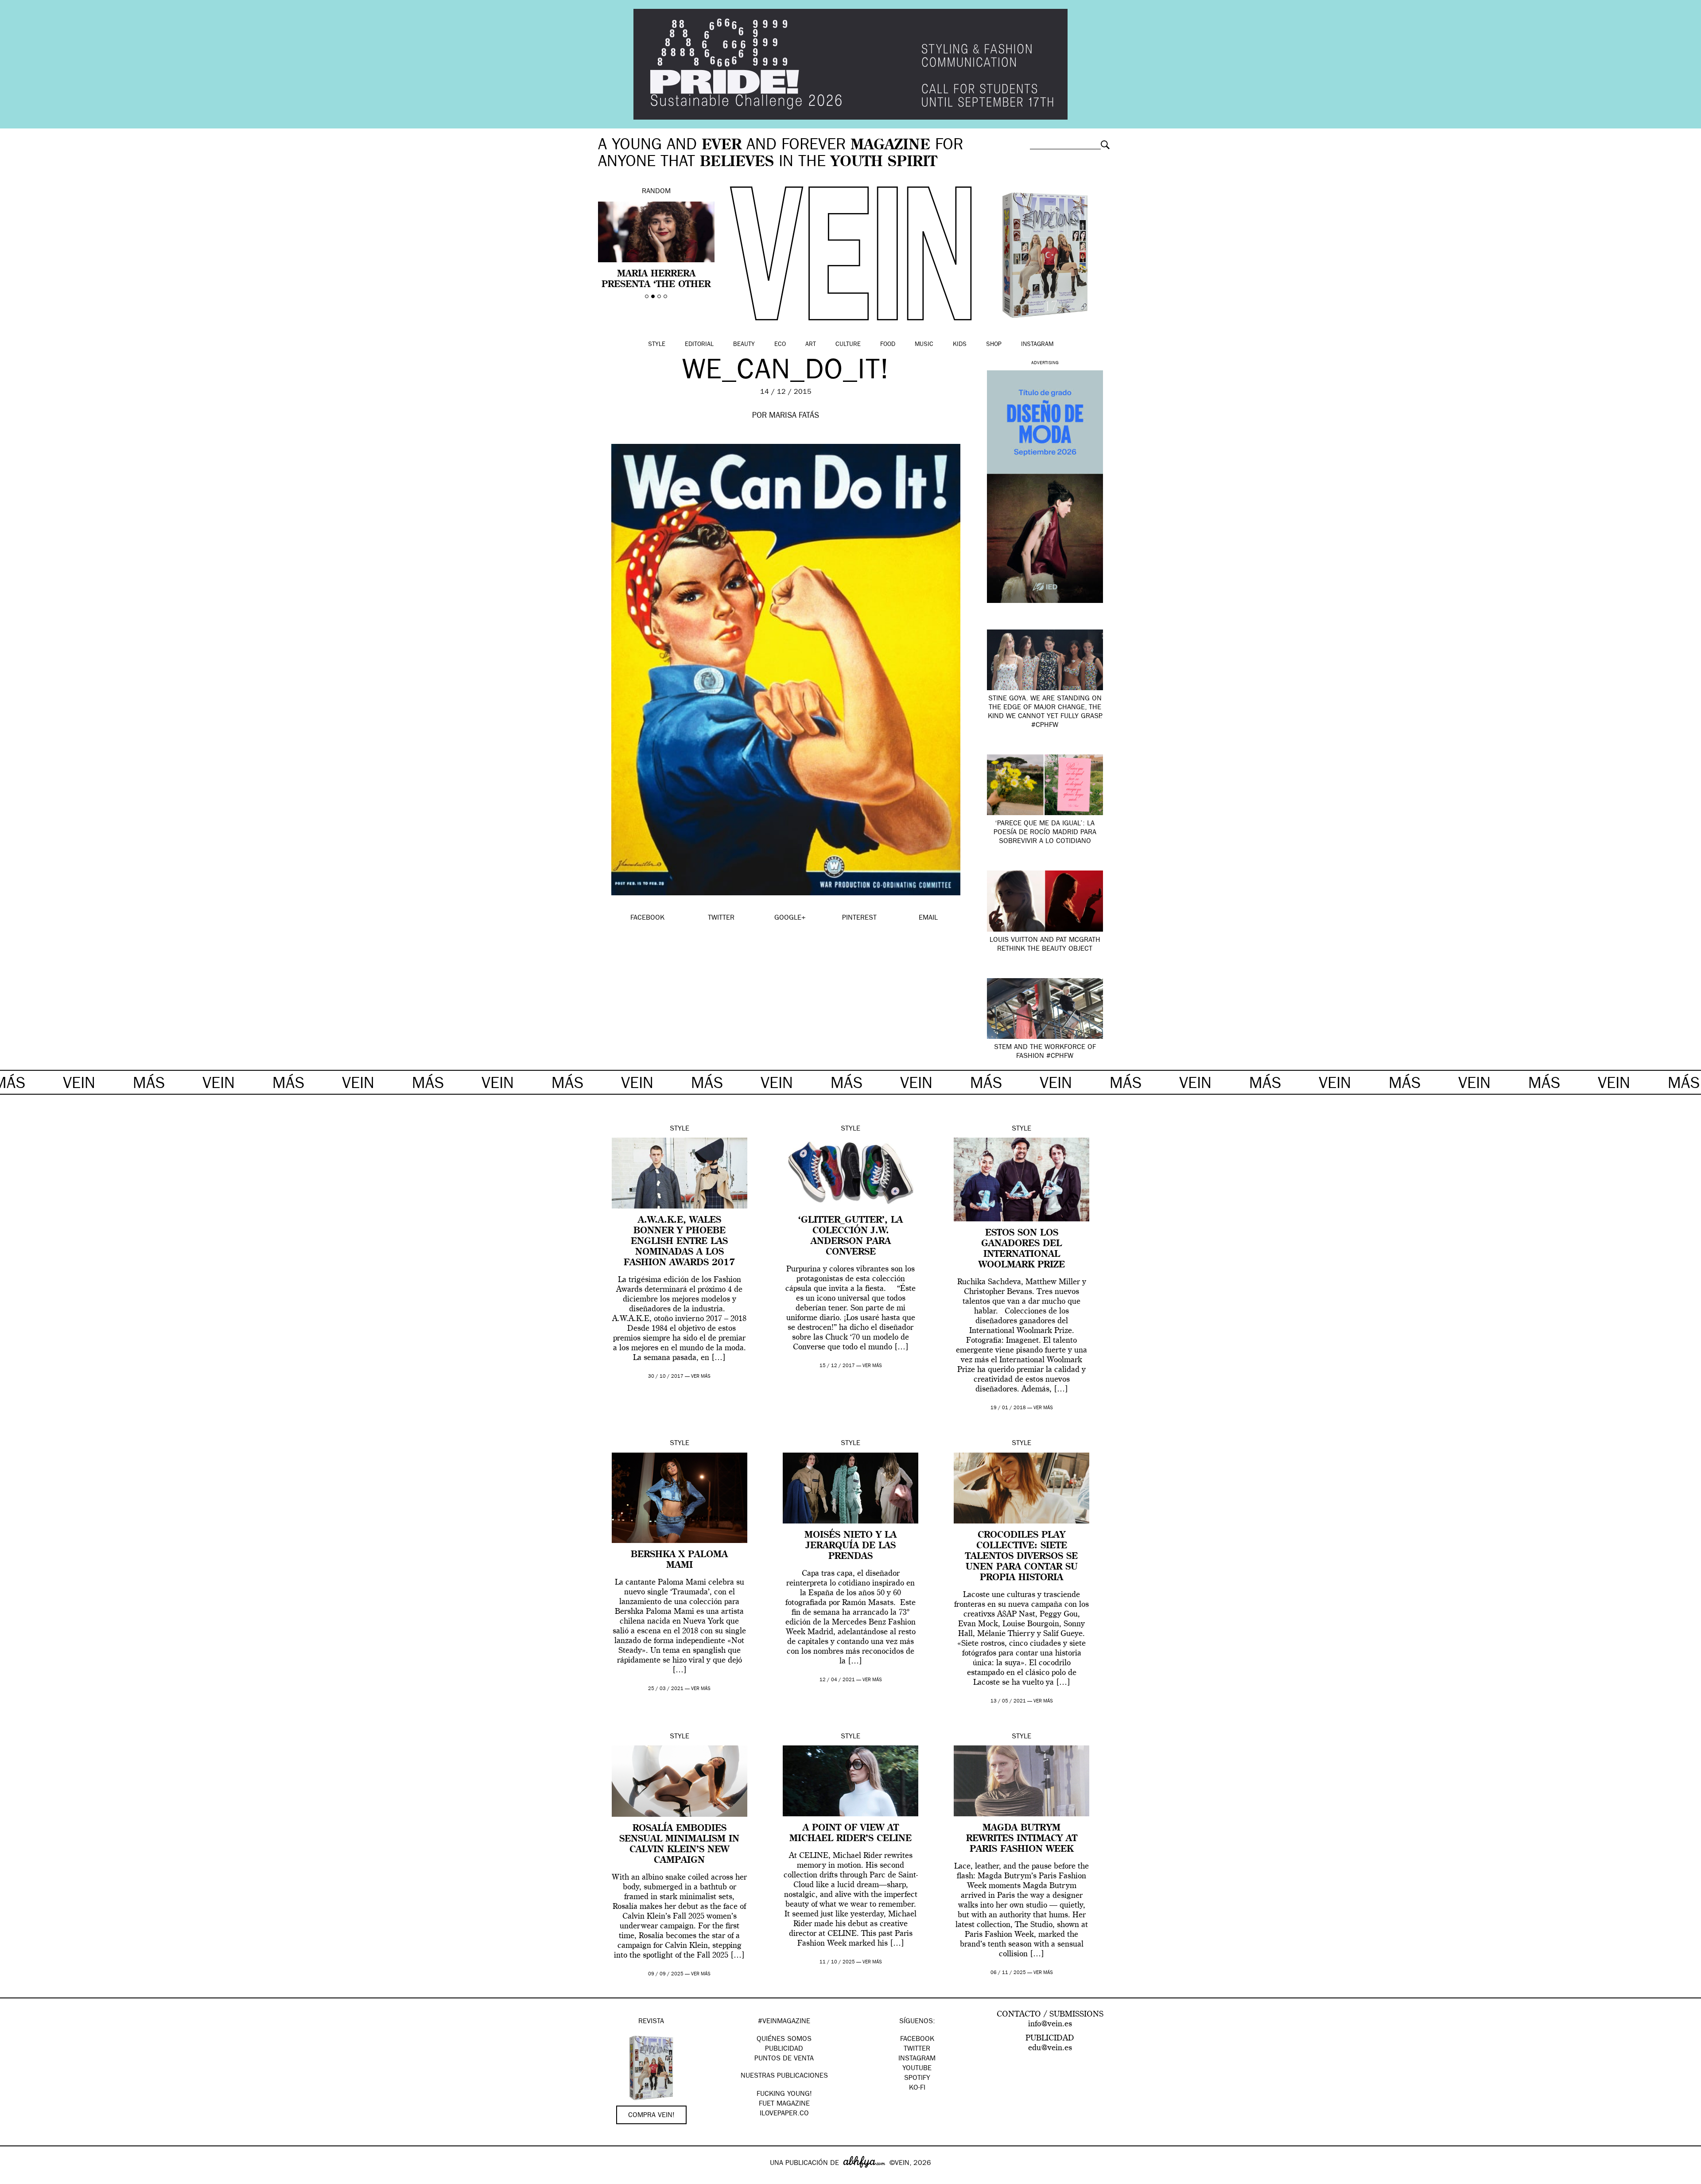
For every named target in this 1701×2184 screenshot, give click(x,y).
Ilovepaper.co (784, 2114)
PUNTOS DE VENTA (784, 2059)
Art (811, 345)
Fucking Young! (784, 2095)
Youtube (917, 2069)
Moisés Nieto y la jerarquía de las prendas (850, 1546)
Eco (780, 345)
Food (888, 345)
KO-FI (917, 2088)
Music (924, 345)
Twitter (917, 2049)
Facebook (917, 2040)
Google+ (16, 2178)
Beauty (744, 345)
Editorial (699, 345)
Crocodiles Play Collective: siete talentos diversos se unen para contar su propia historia (1021, 1557)
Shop (994, 345)
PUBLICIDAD (784, 2049)
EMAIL (928, 918)
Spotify (917, 2079)
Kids (960, 345)
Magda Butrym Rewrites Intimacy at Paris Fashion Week (1022, 1839)
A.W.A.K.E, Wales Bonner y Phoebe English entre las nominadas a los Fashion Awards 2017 (679, 1242)
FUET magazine (784, 2104)
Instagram (1037, 345)
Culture (848, 345)
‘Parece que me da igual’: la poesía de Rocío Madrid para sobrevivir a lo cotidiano (1045, 833)
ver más (701, 1377)
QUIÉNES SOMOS (784, 2040)
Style (657, 345)
